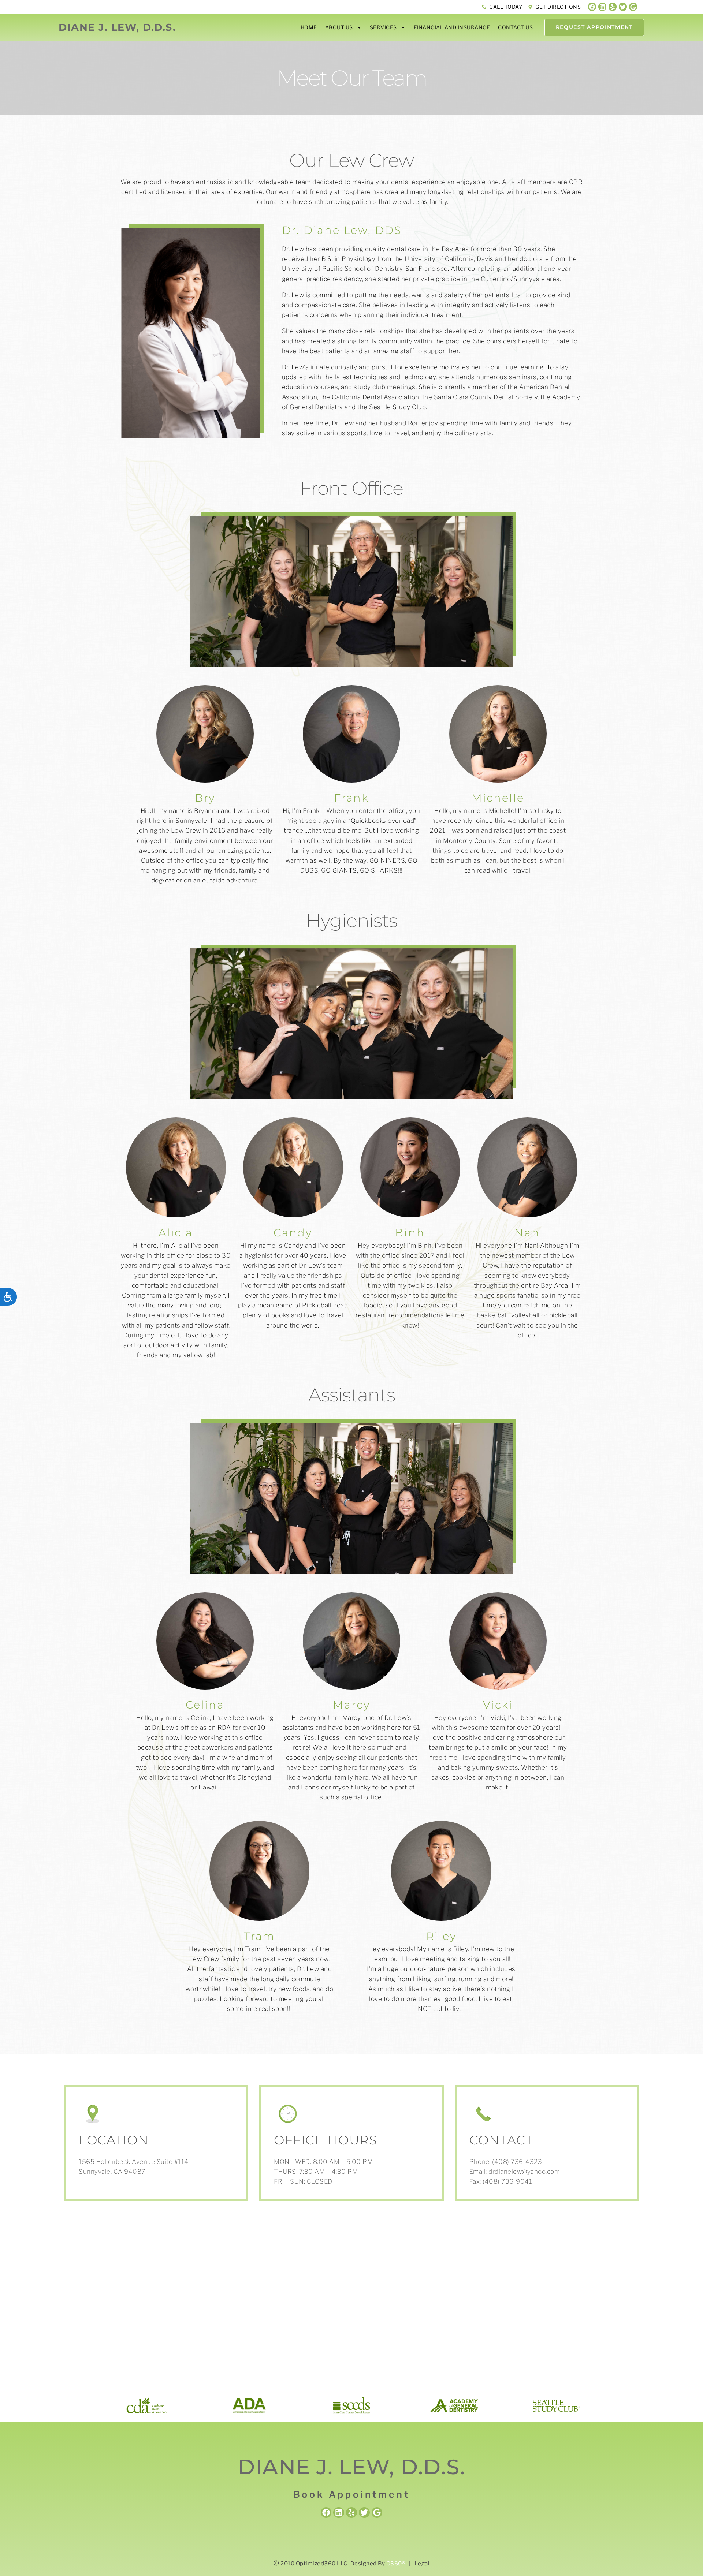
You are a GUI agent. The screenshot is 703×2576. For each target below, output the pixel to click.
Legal (422, 2564)
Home (309, 27)
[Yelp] (613, 7)
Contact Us (515, 27)
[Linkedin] (602, 7)
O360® (396, 2564)
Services (383, 27)
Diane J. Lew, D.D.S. (117, 27)
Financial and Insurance (452, 27)
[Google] (633, 7)
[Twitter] (623, 7)
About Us (339, 27)
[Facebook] (592, 7)
